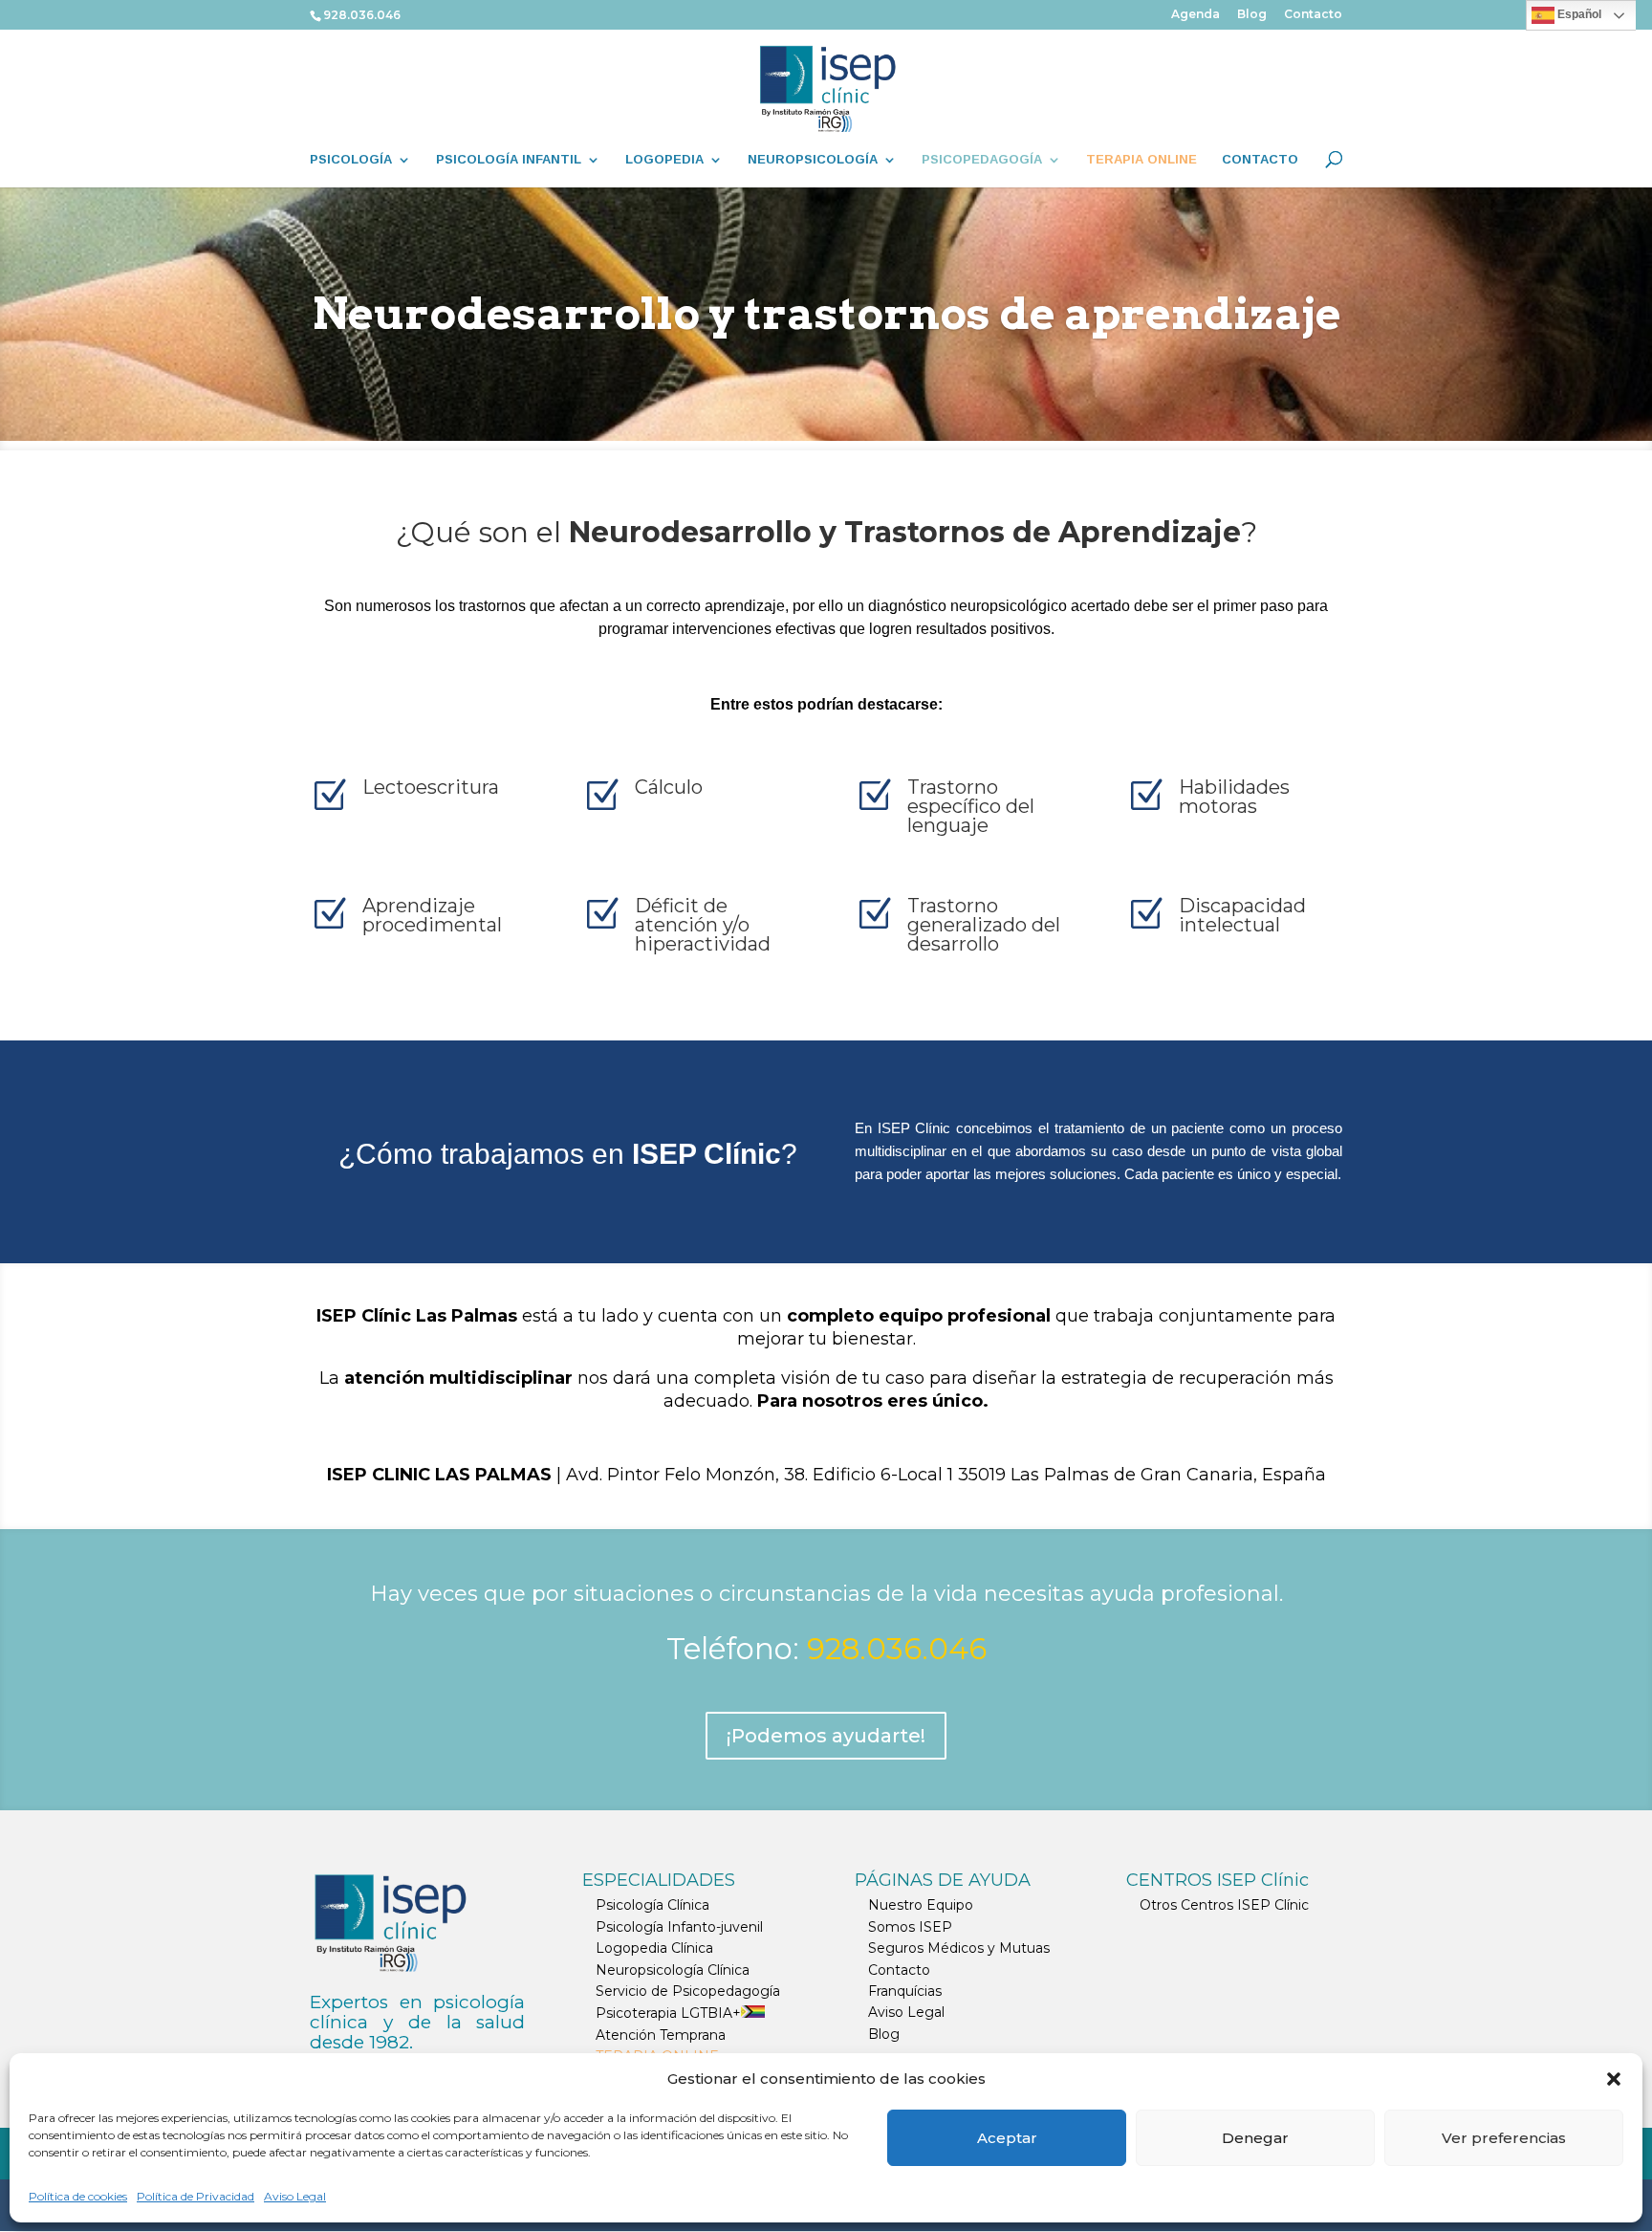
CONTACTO (1260, 160)
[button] (1614, 2079)
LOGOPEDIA (664, 160)
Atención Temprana (661, 2035)
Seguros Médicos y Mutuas (959, 1948)
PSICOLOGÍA (351, 160)
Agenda (1196, 15)
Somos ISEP (910, 1927)
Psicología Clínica (652, 1905)
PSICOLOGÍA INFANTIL (509, 160)
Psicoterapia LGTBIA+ (668, 2013)
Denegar (1255, 2138)
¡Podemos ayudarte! (826, 1736)
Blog (1252, 15)
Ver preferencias (1504, 2138)
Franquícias (905, 1991)
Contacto (1313, 15)
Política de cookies (78, 2196)
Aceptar (1007, 2138)
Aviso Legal (295, 2196)
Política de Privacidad (196, 2196)
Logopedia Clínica (654, 1948)
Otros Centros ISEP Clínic (1224, 1905)
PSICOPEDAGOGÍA (982, 160)
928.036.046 (362, 15)
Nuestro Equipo (921, 1905)
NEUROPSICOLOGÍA (813, 160)
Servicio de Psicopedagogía (688, 1991)
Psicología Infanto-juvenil (679, 1927)
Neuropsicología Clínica (673, 1970)
